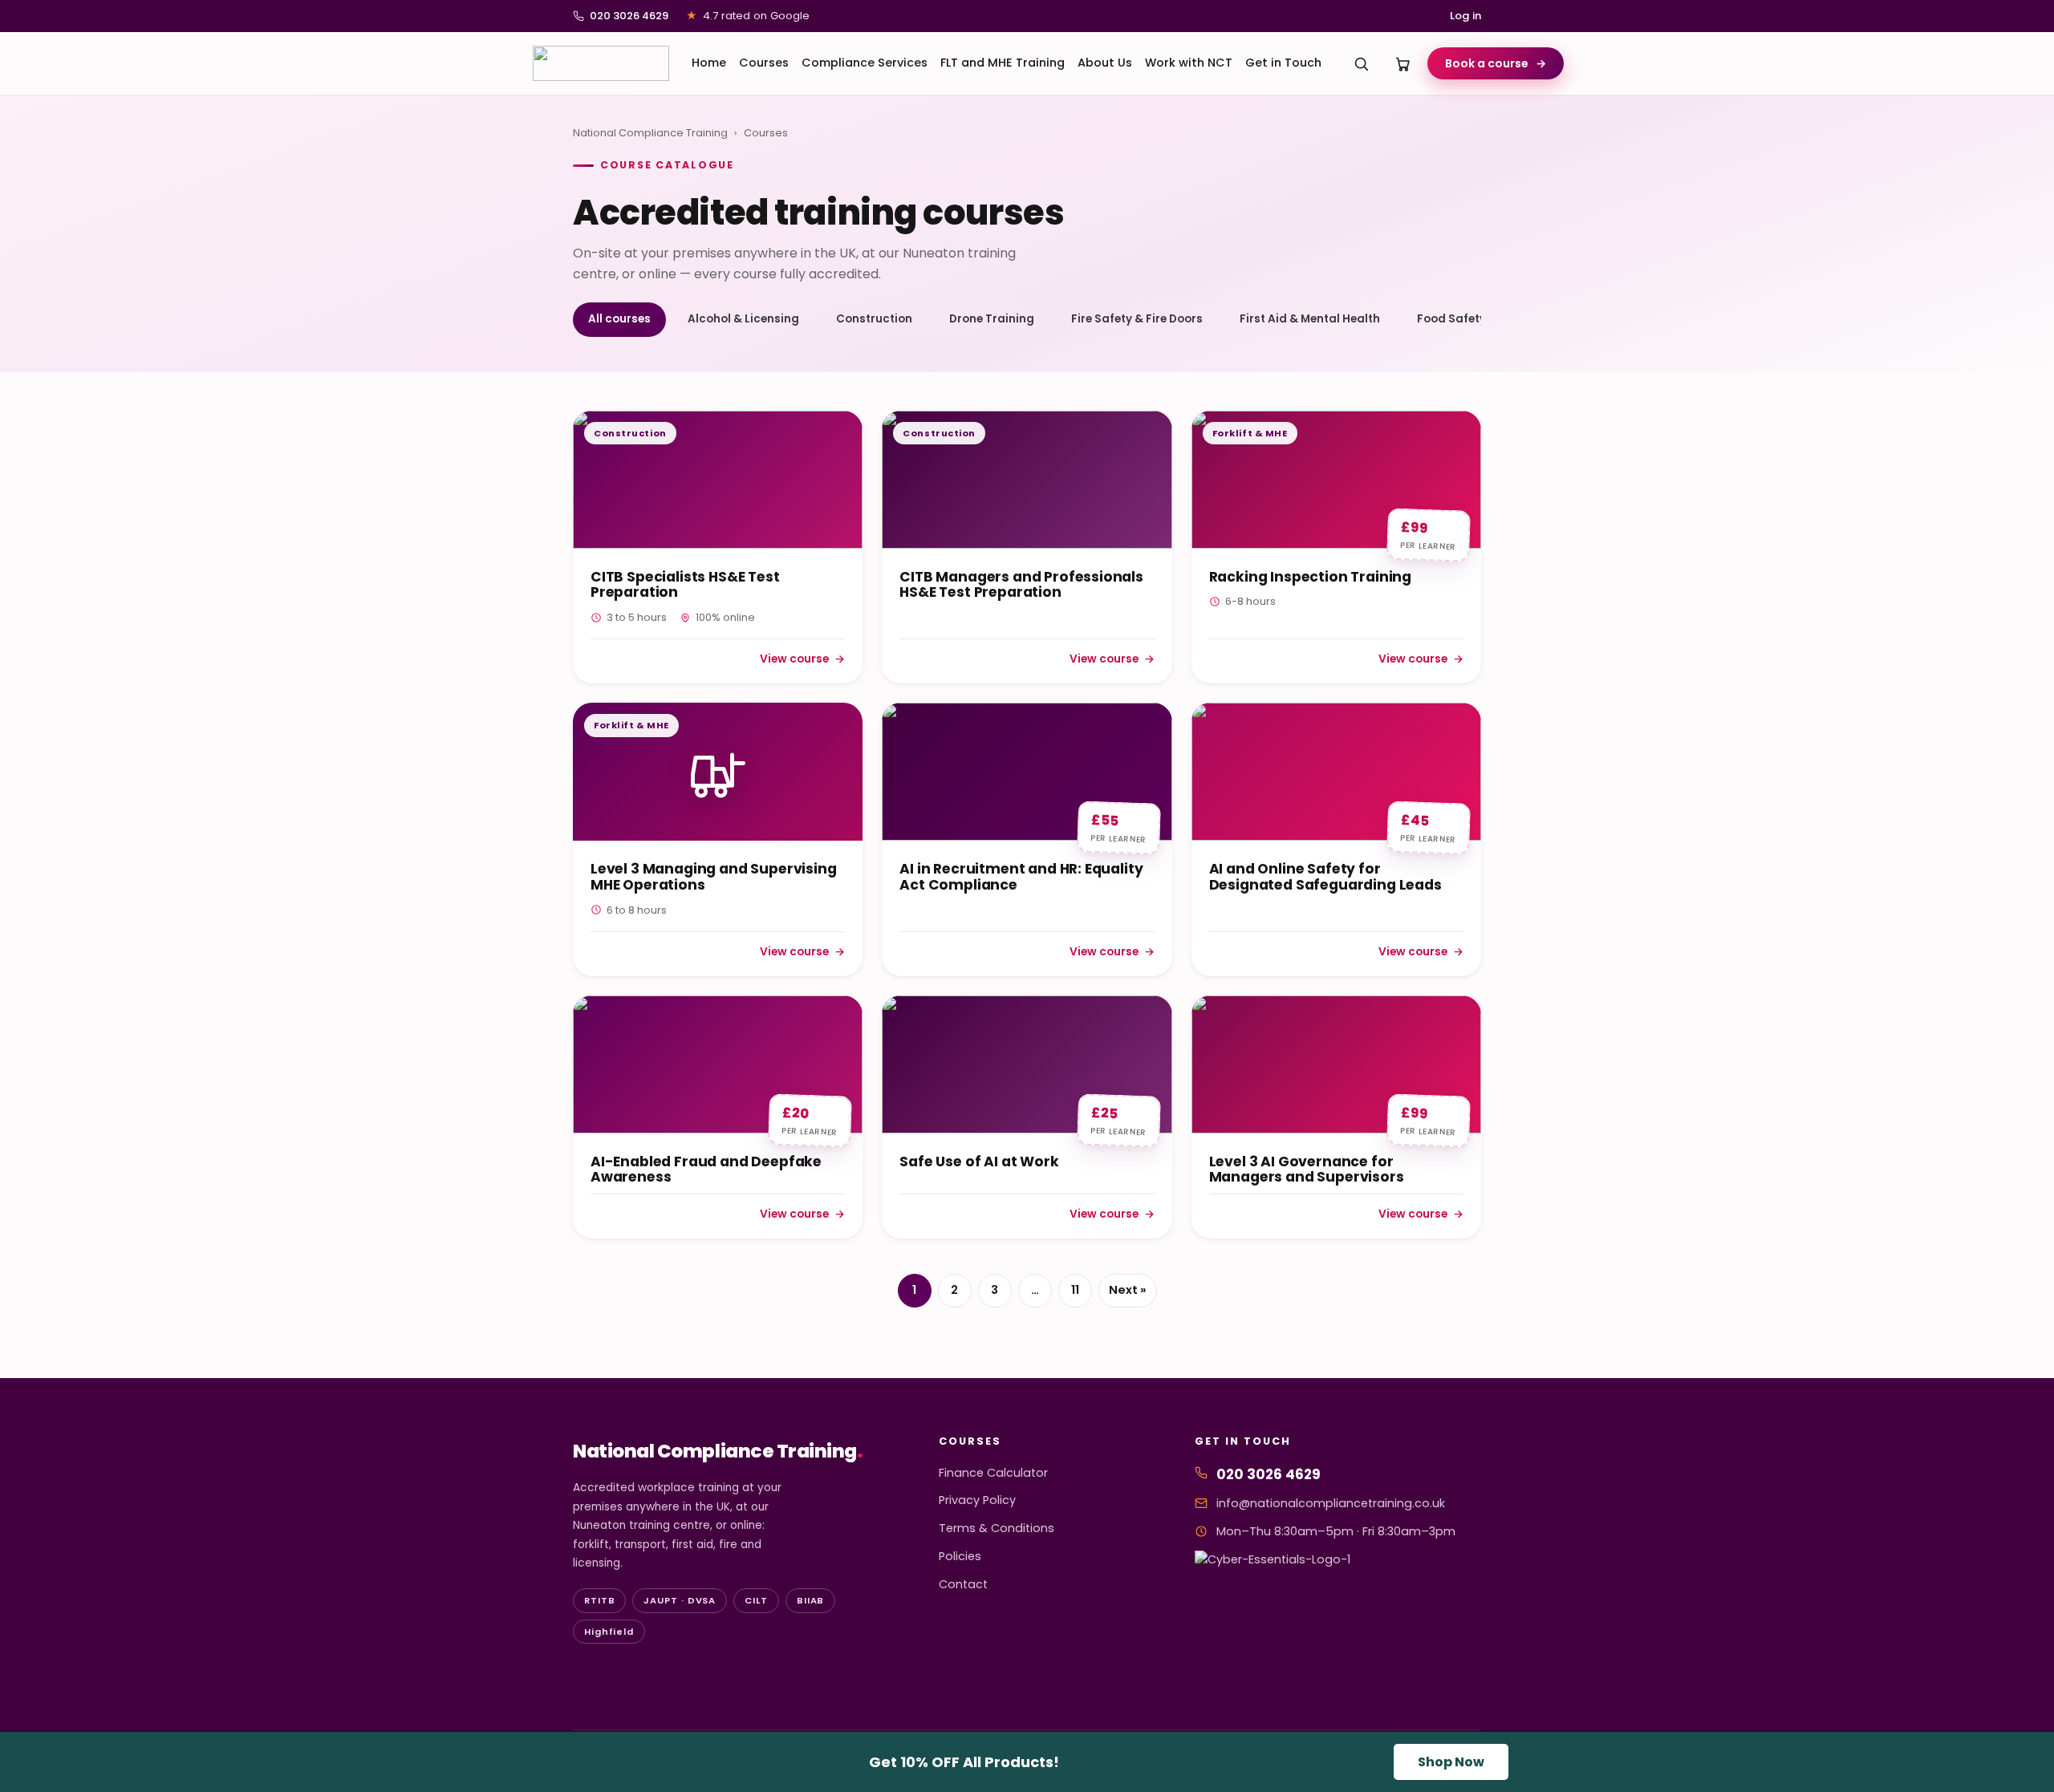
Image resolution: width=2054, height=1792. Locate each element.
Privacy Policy (977, 1500)
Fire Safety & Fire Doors (1137, 319)
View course (802, 660)
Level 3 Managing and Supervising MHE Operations (713, 877)
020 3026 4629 (629, 16)
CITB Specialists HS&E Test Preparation (685, 585)
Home (709, 63)
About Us (1105, 63)
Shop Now (1451, 1762)
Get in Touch (1283, 63)
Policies (960, 1556)
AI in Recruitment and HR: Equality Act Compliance (1021, 877)
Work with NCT (1189, 63)
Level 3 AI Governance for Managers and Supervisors (1307, 1170)
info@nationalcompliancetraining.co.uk (1331, 1503)
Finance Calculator (993, 1473)
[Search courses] (1362, 63)
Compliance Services (865, 63)
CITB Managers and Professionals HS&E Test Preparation (1021, 585)
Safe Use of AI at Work (979, 1162)
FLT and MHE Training (1003, 63)
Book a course (1496, 63)
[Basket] (1403, 63)
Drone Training (992, 319)
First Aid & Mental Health (1310, 319)
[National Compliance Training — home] (601, 63)
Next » (1128, 1290)
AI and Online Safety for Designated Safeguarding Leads (1325, 877)
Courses (764, 63)
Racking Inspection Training (1310, 577)
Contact (963, 1584)
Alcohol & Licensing (743, 319)
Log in (1465, 16)
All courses (619, 319)
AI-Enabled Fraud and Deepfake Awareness (706, 1170)
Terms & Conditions (997, 1528)
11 (1075, 1290)
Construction (874, 319)
